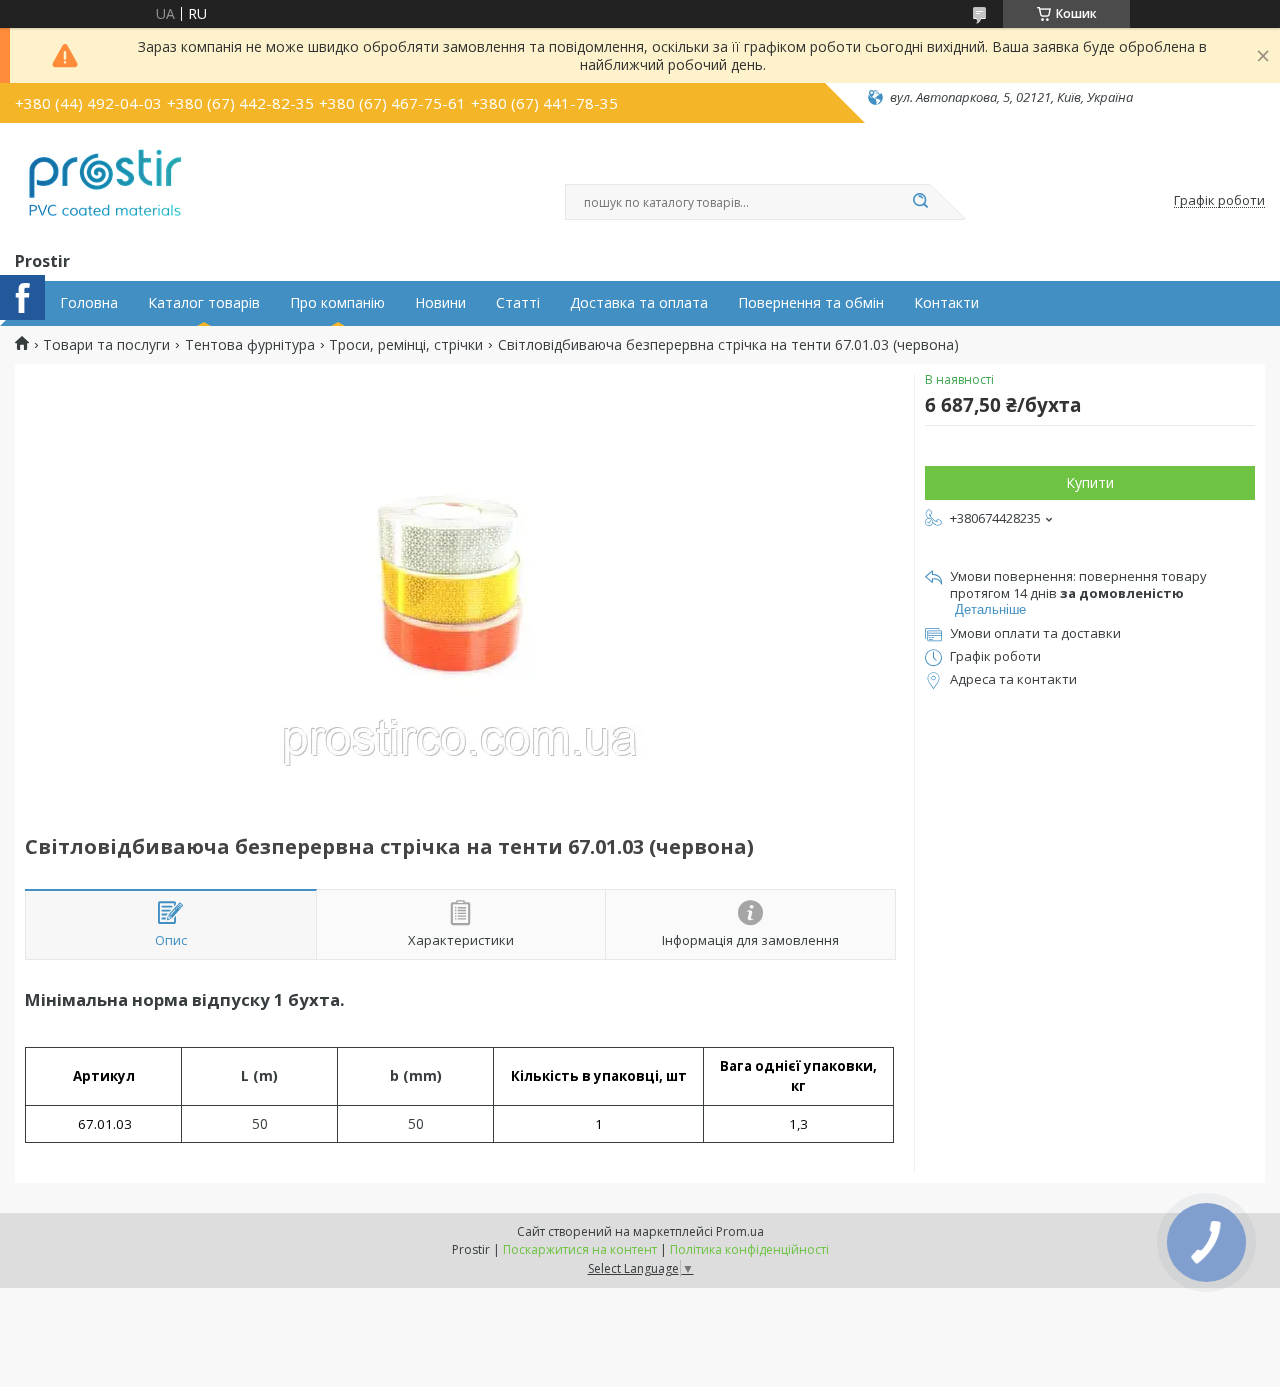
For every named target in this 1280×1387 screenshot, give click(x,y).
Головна (89, 303)
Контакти (946, 303)
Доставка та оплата (639, 303)
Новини (440, 303)
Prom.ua (740, 1231)
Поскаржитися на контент (580, 1249)
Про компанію (337, 303)
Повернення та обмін (811, 303)
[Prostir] (105, 183)
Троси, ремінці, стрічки (406, 345)
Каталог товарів (204, 303)
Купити (1090, 482)
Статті (518, 303)
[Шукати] (920, 202)
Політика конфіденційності (749, 1249)
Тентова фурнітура (250, 345)
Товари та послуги (106, 345)
